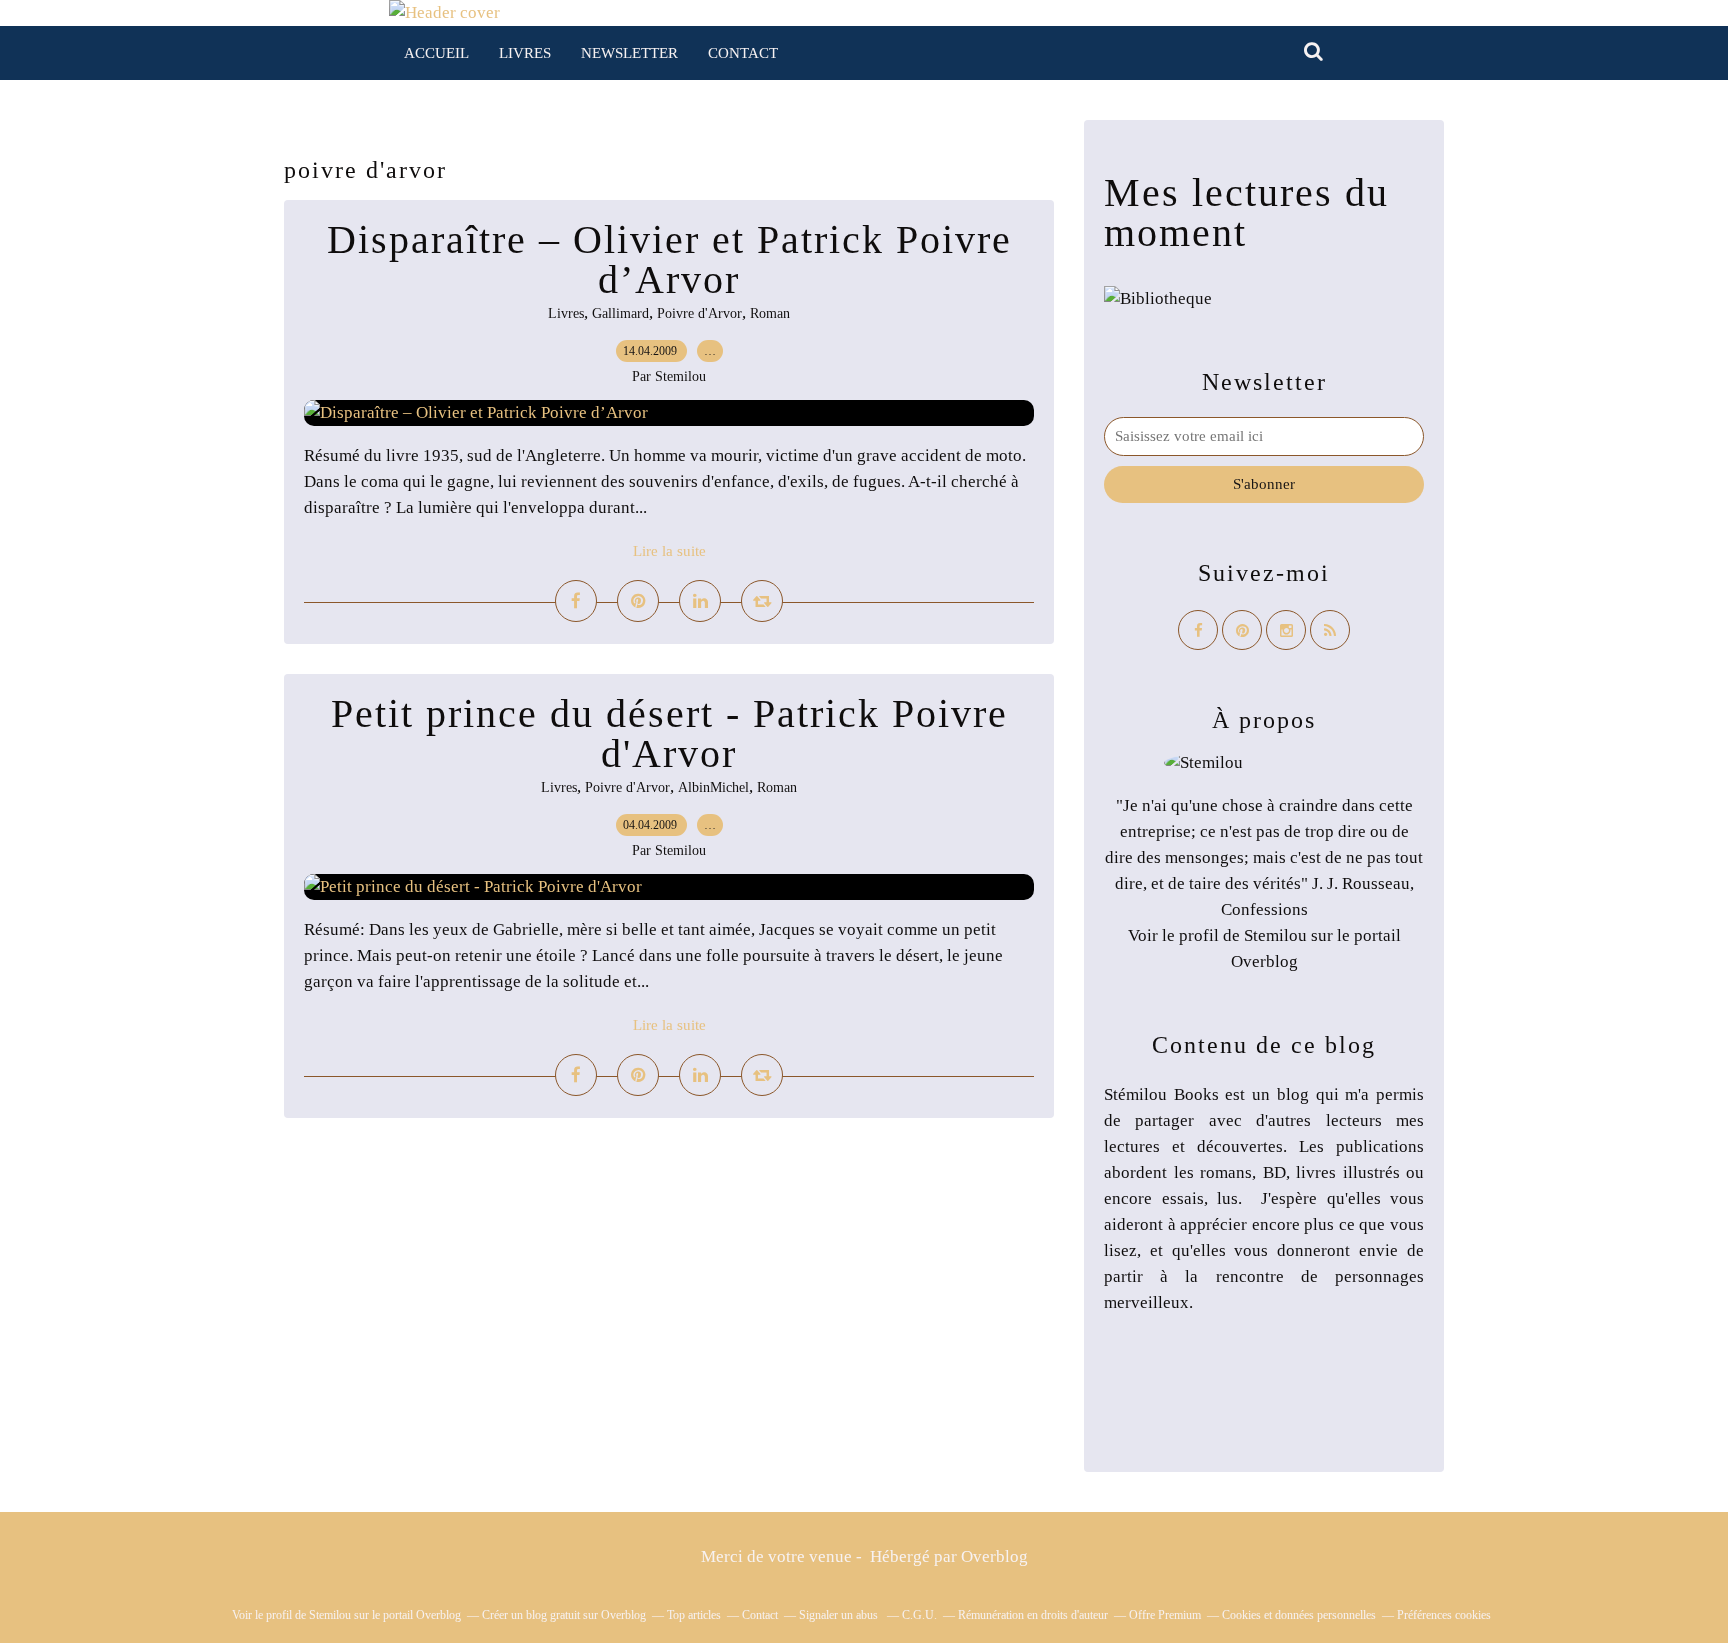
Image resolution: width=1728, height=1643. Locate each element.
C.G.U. (919, 1615)
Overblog (994, 1556)
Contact (743, 53)
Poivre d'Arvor (699, 313)
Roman (770, 313)
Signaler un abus (840, 1615)
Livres (525, 53)
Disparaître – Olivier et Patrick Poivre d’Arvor (669, 259)
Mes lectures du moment (1246, 212)
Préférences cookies (1444, 1615)
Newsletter (629, 53)
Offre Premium (1165, 1615)
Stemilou (1275, 935)
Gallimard (620, 313)
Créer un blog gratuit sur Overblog (564, 1615)
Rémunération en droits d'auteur (1033, 1615)
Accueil (436, 53)
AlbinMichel (713, 787)
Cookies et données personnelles (1299, 1615)
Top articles (694, 1615)
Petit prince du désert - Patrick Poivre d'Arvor (669, 733)
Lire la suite (669, 551)
